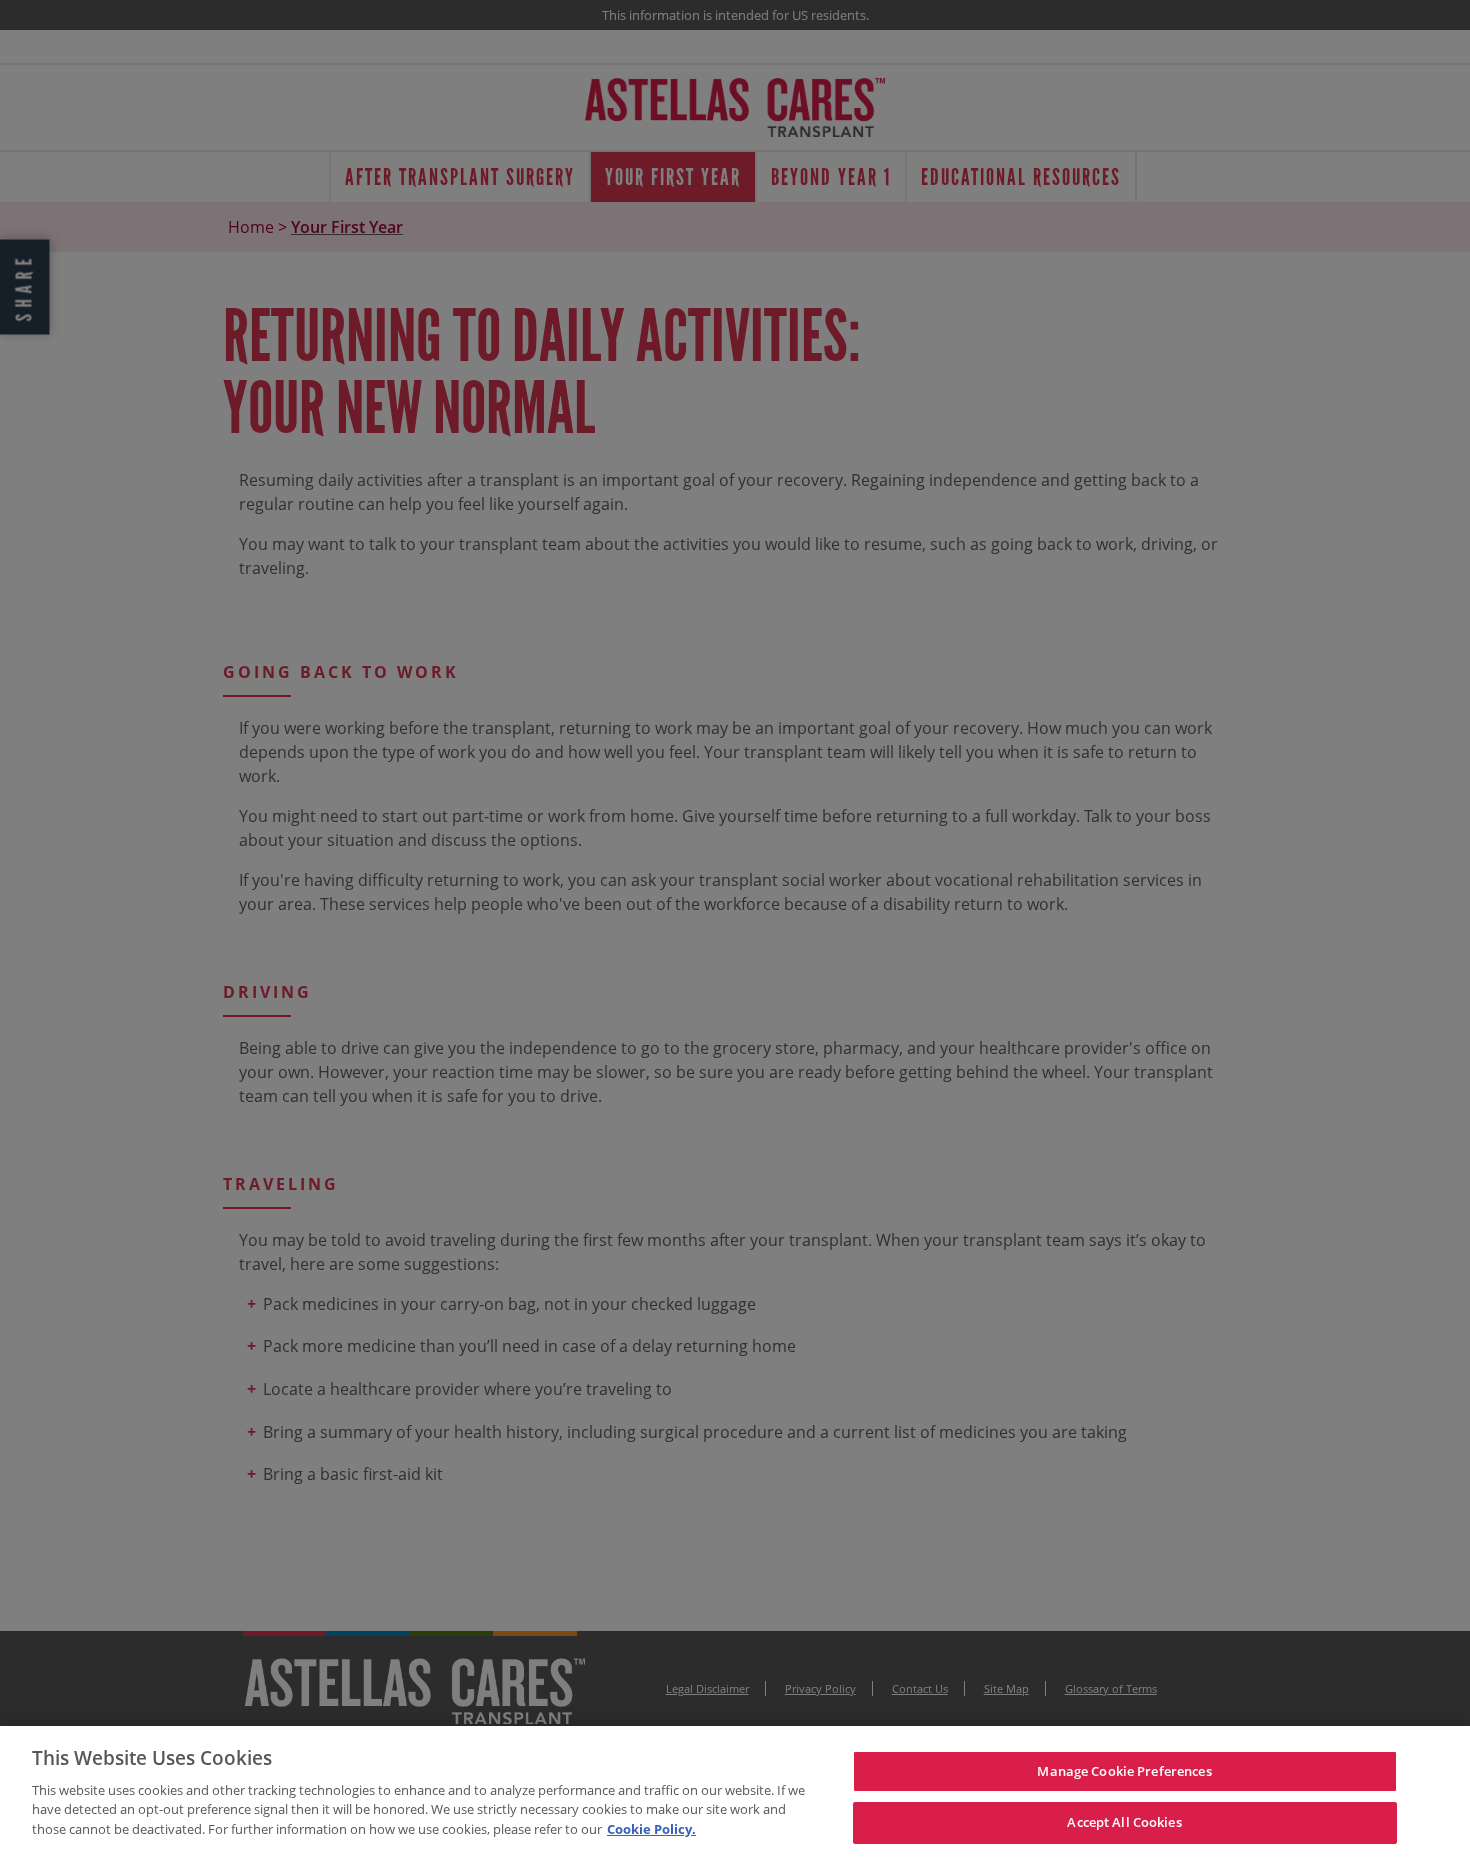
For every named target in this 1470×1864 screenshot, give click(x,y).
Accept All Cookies (1124, 1822)
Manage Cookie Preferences (1124, 1771)
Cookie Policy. (651, 1829)
